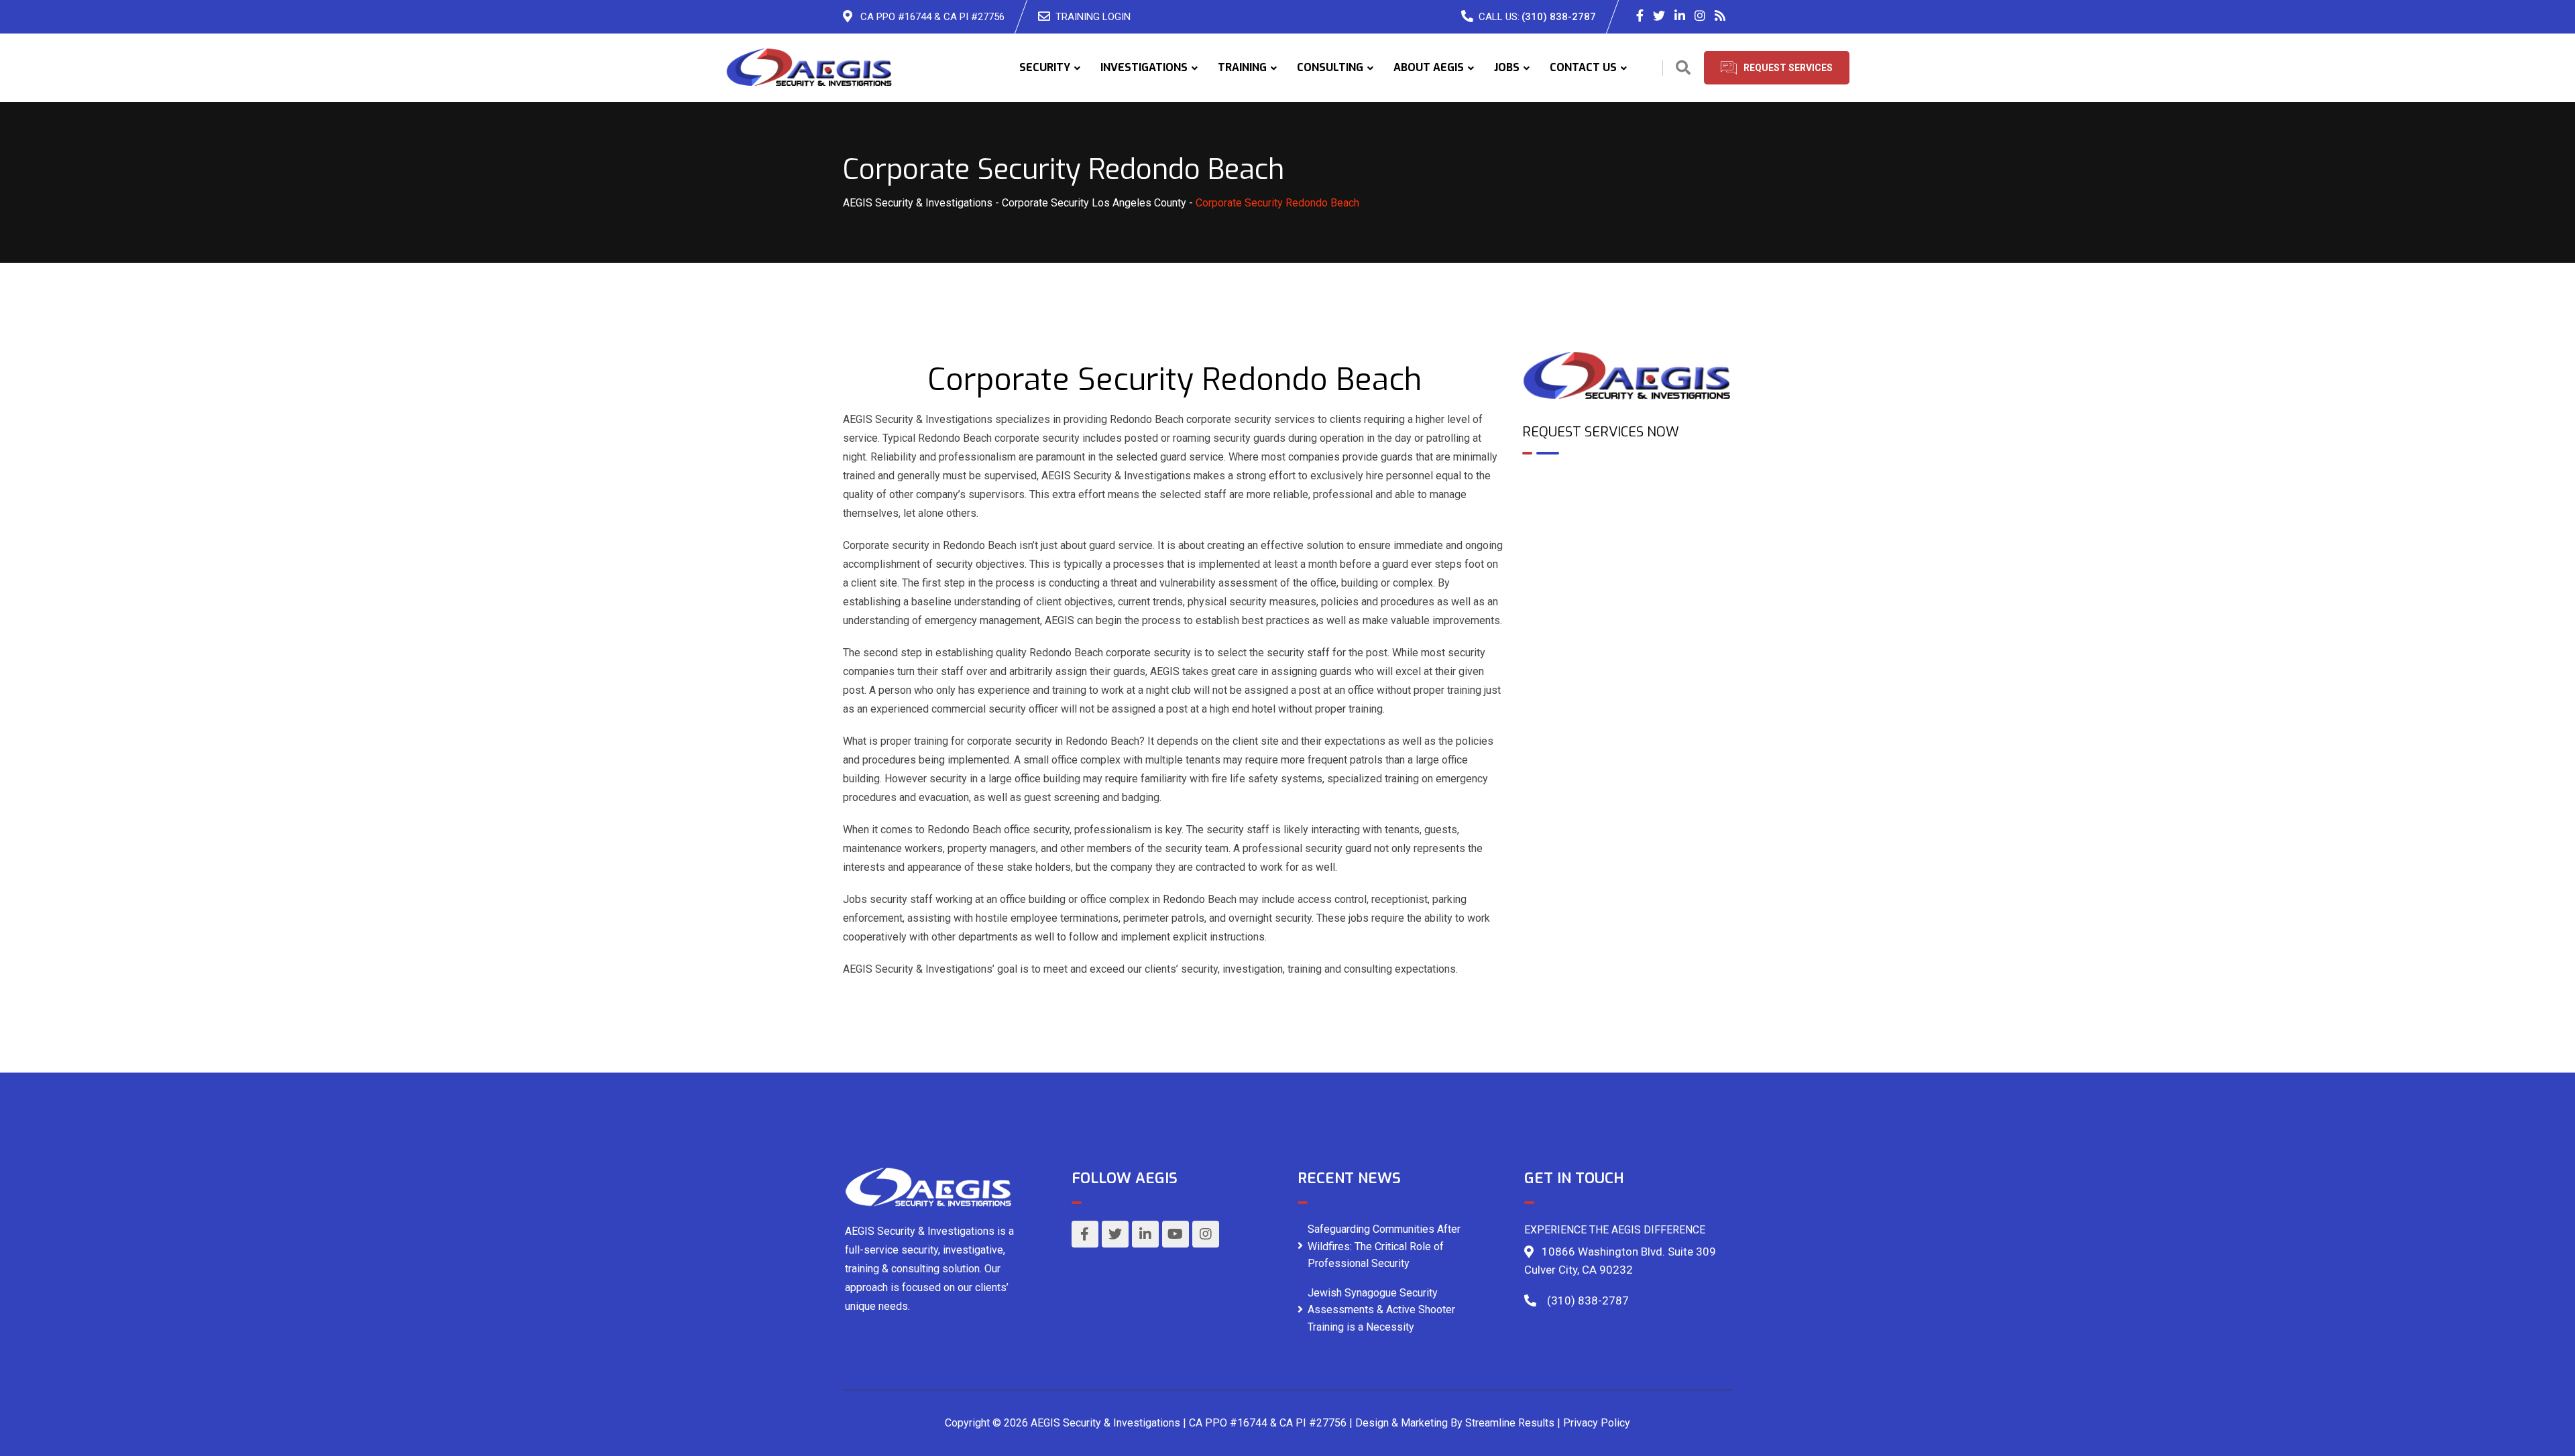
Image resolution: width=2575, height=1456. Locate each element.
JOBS (1507, 67)
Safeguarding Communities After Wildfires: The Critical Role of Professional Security (1384, 1246)
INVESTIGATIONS (1144, 67)
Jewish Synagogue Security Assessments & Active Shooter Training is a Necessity (1381, 1310)
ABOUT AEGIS (1429, 67)
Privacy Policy (1597, 1423)
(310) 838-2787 (1559, 17)
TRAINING (1242, 67)
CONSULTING (1330, 67)
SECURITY (1045, 67)
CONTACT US (1583, 67)
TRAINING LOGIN (1093, 17)
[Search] (1683, 68)
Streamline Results (1510, 1423)
